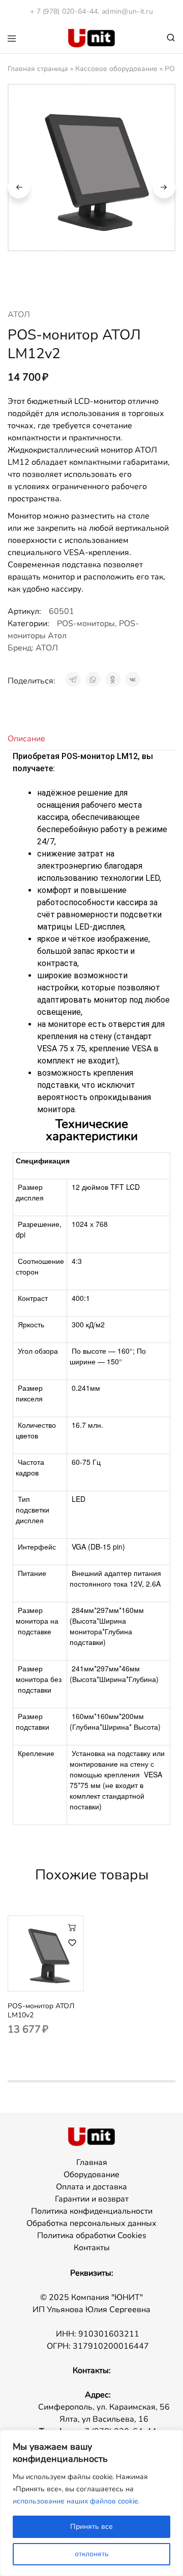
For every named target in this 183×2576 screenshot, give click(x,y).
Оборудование (91, 2175)
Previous (19, 187)
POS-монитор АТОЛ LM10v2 (41, 2011)
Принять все (91, 2527)
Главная (92, 2162)
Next (164, 187)
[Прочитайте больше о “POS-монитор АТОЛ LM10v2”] (72, 1927)
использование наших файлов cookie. (76, 2501)
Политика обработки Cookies (92, 2236)
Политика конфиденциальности (92, 2211)
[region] (91, 2503)
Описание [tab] (26, 739)
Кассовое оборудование (116, 69)
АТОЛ (19, 315)
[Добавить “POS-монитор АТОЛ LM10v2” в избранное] (72, 1943)
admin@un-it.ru (127, 11)
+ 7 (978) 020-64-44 (64, 11)
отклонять (92, 2554)
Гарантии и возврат (92, 2199)
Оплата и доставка (91, 2187)
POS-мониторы (86, 624)
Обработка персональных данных (91, 2223)
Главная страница (38, 69)
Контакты (92, 2248)
